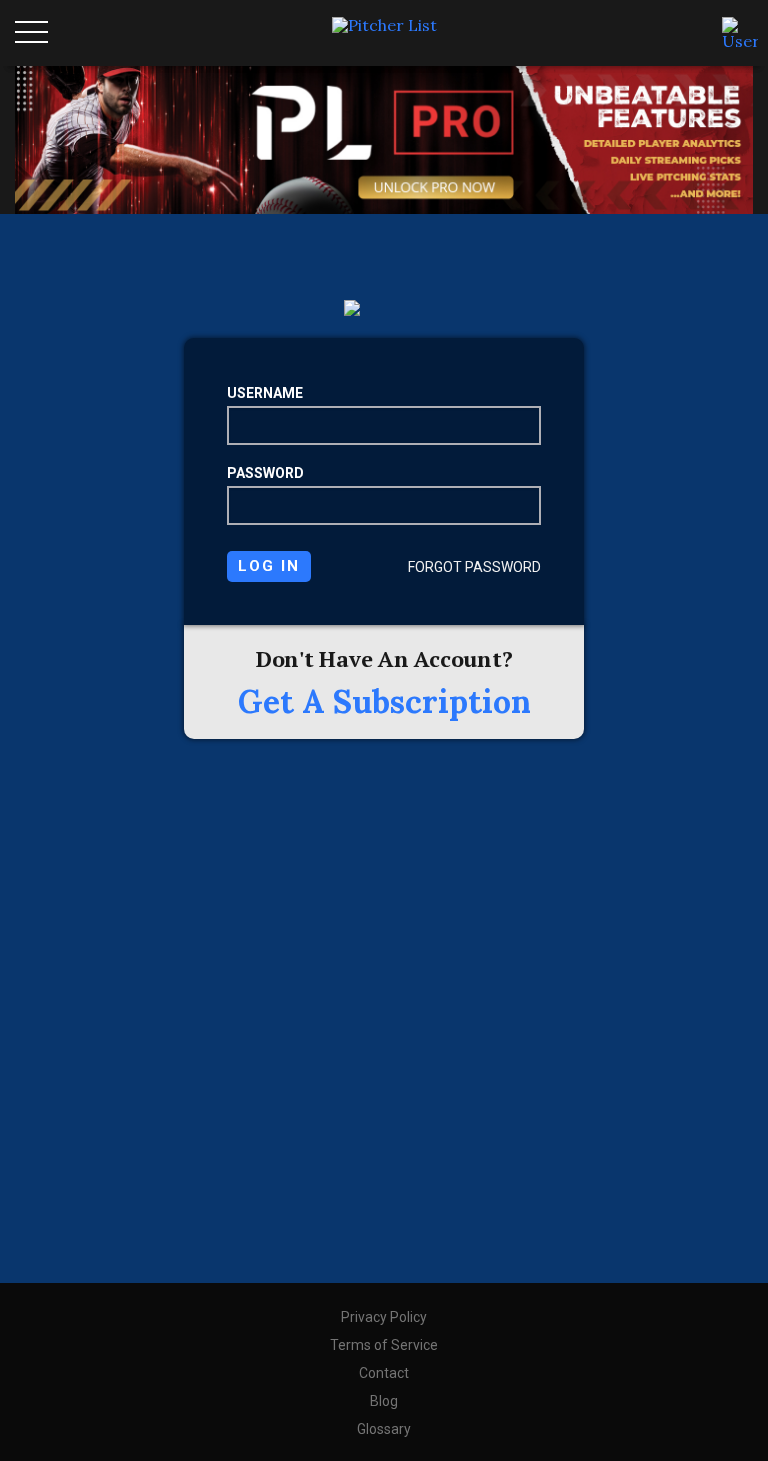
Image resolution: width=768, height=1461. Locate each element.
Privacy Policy (384, 1317)
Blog (384, 1401)
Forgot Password (474, 567)
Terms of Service (384, 1345)
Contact (384, 1373)
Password (265, 473)
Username (265, 393)
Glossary (384, 1429)
